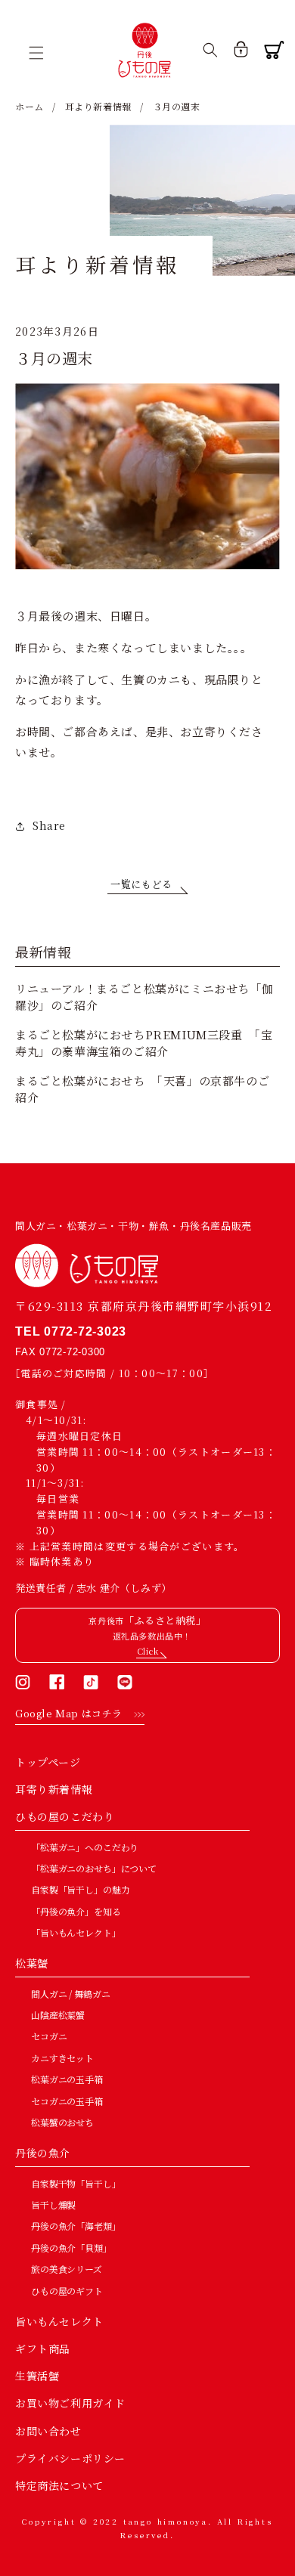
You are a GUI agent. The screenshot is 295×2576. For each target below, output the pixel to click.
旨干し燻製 (53, 2204)
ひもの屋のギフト (67, 2291)
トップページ (48, 1762)
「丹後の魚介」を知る (76, 1911)
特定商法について (59, 2485)
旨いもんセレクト (59, 2321)
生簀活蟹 (37, 2376)
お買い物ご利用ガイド (70, 2403)
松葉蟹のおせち (62, 2122)
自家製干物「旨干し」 (76, 2183)
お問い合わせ (48, 2431)
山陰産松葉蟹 (58, 2015)
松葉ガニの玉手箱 (67, 2079)
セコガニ (49, 2036)
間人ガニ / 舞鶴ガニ (70, 1994)
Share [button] (49, 825)
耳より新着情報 (98, 106)
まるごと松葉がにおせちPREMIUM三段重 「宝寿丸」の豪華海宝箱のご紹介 (144, 1043)
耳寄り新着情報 (54, 1789)
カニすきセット (62, 2058)
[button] (42, 53)
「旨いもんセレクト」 (76, 1932)
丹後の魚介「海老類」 (76, 2226)
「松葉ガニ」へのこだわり (85, 1847)
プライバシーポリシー (70, 2458)
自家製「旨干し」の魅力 (80, 1889)
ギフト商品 (43, 2348)
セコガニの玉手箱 (67, 2101)
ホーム (29, 106)
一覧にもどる (141, 884)
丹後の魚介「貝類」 (71, 2248)
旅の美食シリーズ (67, 2269)
